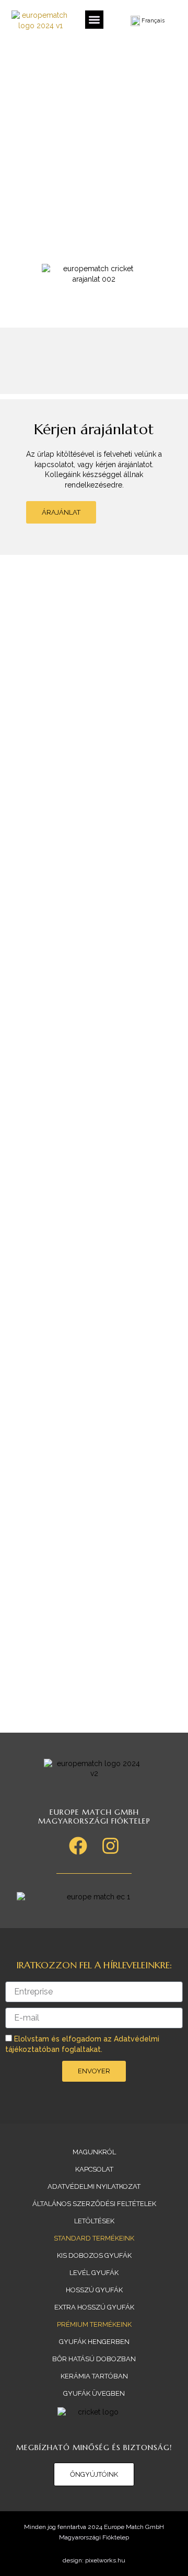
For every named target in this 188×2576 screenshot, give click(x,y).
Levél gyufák (94, 2273)
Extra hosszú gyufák (94, 2307)
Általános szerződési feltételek (94, 2204)
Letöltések (94, 2221)
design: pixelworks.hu (94, 2560)
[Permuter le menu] (94, 20)
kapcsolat (94, 2169)
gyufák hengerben (94, 2342)
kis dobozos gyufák (94, 2255)
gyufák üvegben (94, 2393)
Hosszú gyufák (94, 2290)
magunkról (94, 2152)
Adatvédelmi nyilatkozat (94, 2186)
